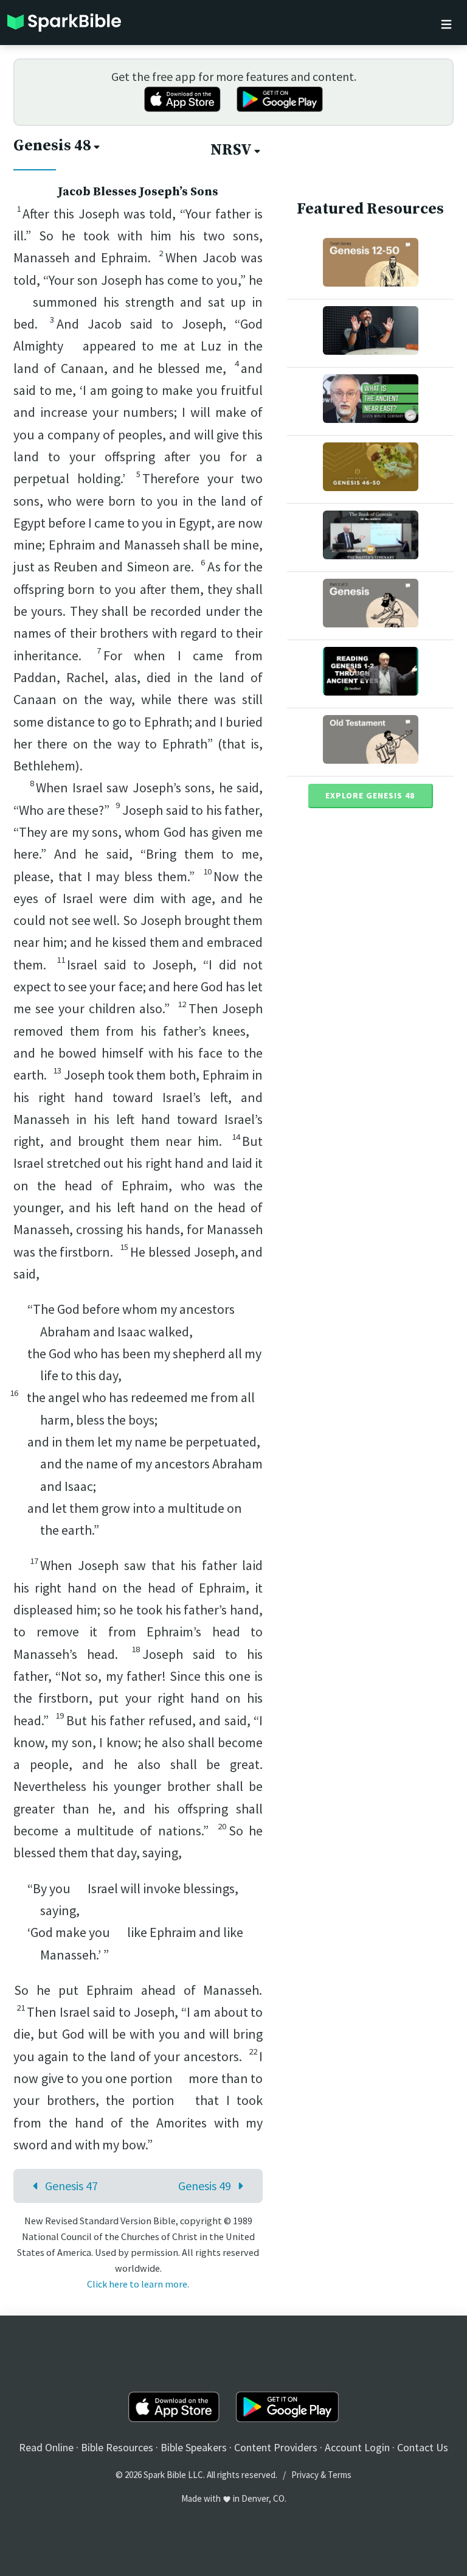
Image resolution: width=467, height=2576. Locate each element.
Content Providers (276, 2447)
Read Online (46, 2447)
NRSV (231, 150)
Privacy (305, 2475)
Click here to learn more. (138, 2284)
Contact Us (423, 2447)
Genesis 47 (71, 2186)
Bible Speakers (194, 2447)
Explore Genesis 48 (370, 795)
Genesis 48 (52, 146)
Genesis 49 (205, 2186)
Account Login (357, 2447)
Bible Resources (117, 2447)
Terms (340, 2475)
